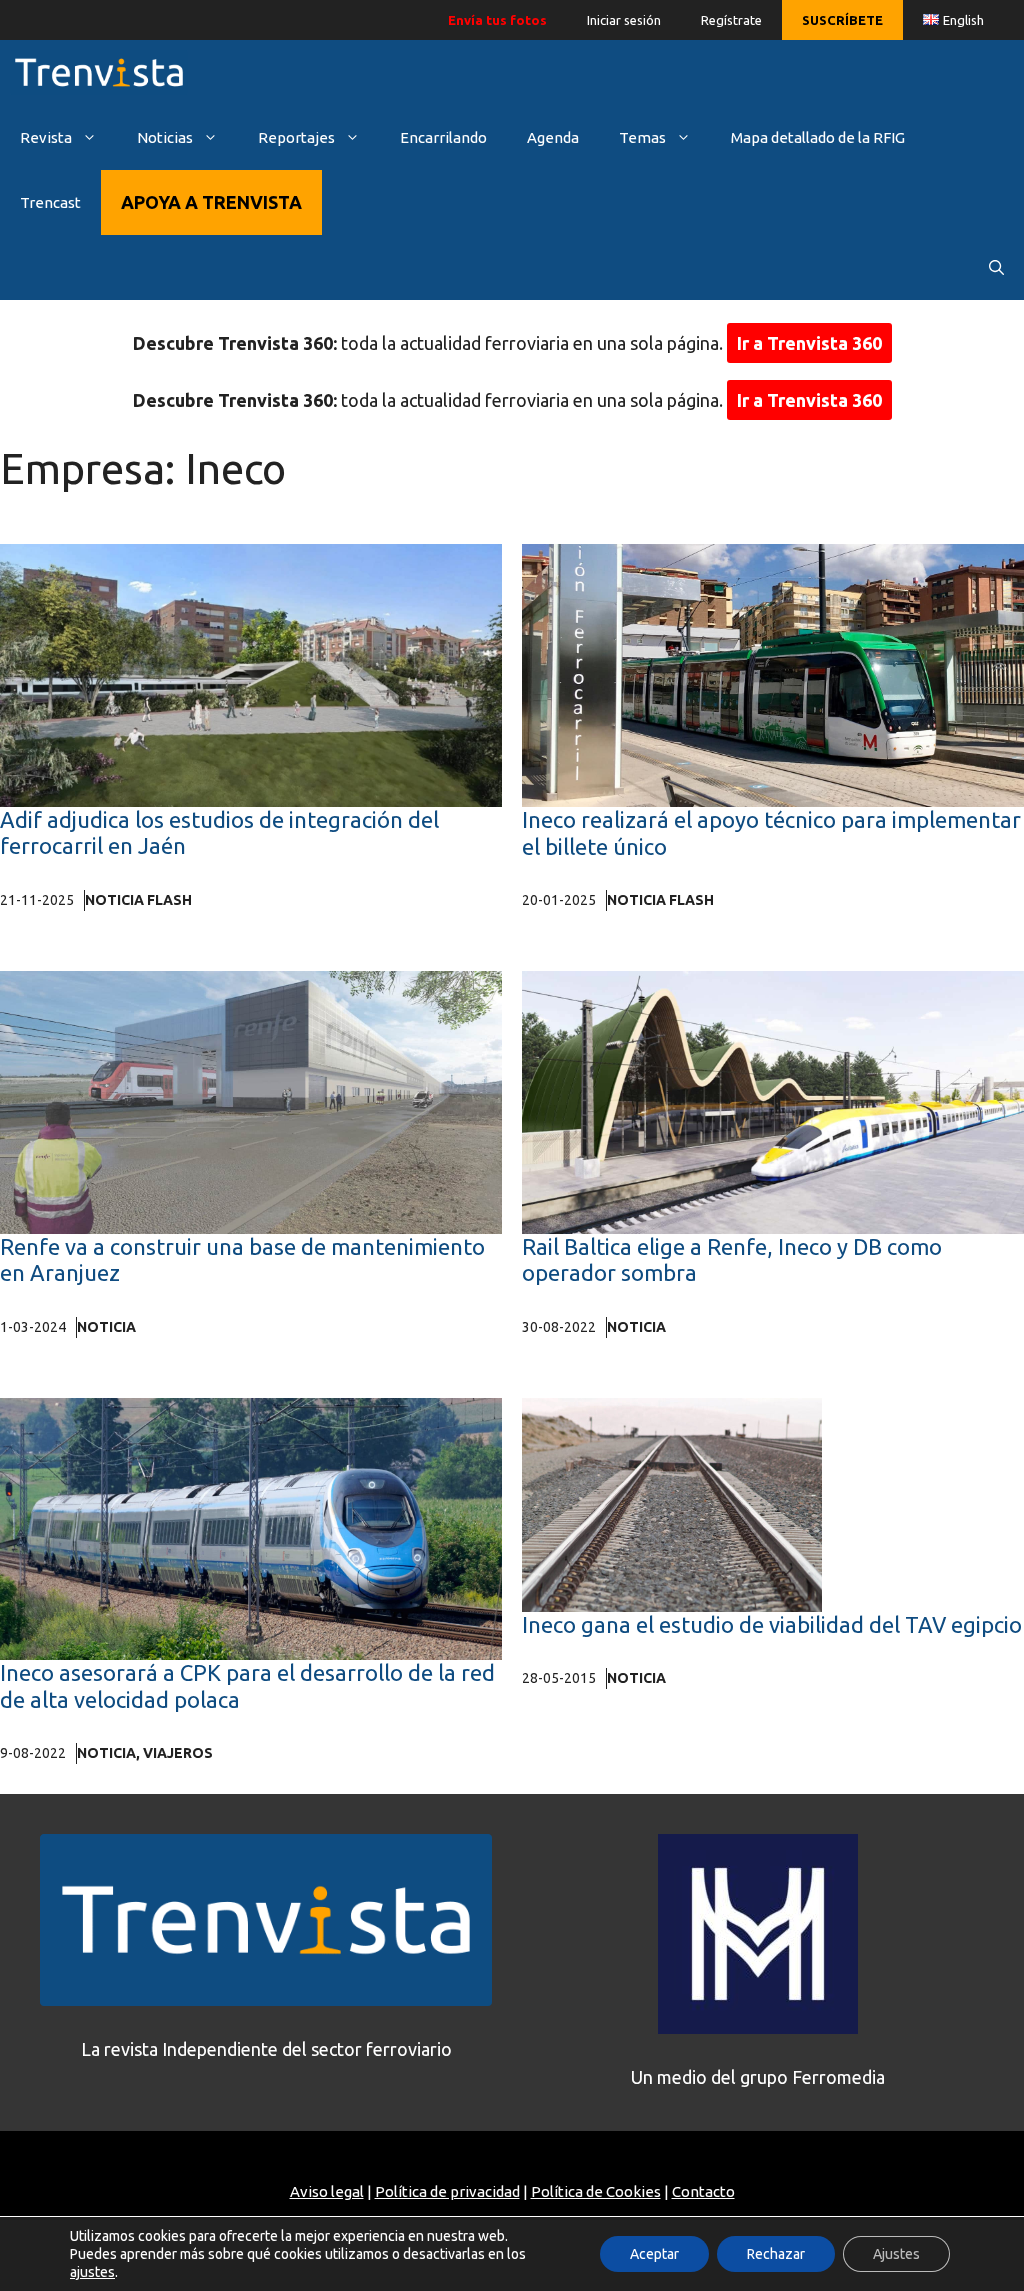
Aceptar (654, 2254)
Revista (46, 137)
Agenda (553, 137)
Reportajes (296, 137)
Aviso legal (327, 2191)
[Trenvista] (99, 72)
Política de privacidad (447, 2191)
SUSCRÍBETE (842, 20)
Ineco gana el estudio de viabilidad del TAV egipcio (772, 1624)
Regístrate (731, 20)
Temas (642, 137)
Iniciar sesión (624, 20)
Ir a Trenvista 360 (809, 343)
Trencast (50, 202)
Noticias (165, 137)
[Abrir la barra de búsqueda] (996, 267)
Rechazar (776, 2254)
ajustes (92, 2272)
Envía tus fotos (497, 20)
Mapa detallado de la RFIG (818, 137)
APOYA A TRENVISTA (211, 202)
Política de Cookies (596, 2191)
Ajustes (896, 2254)
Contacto (703, 2191)
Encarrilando (443, 137)
